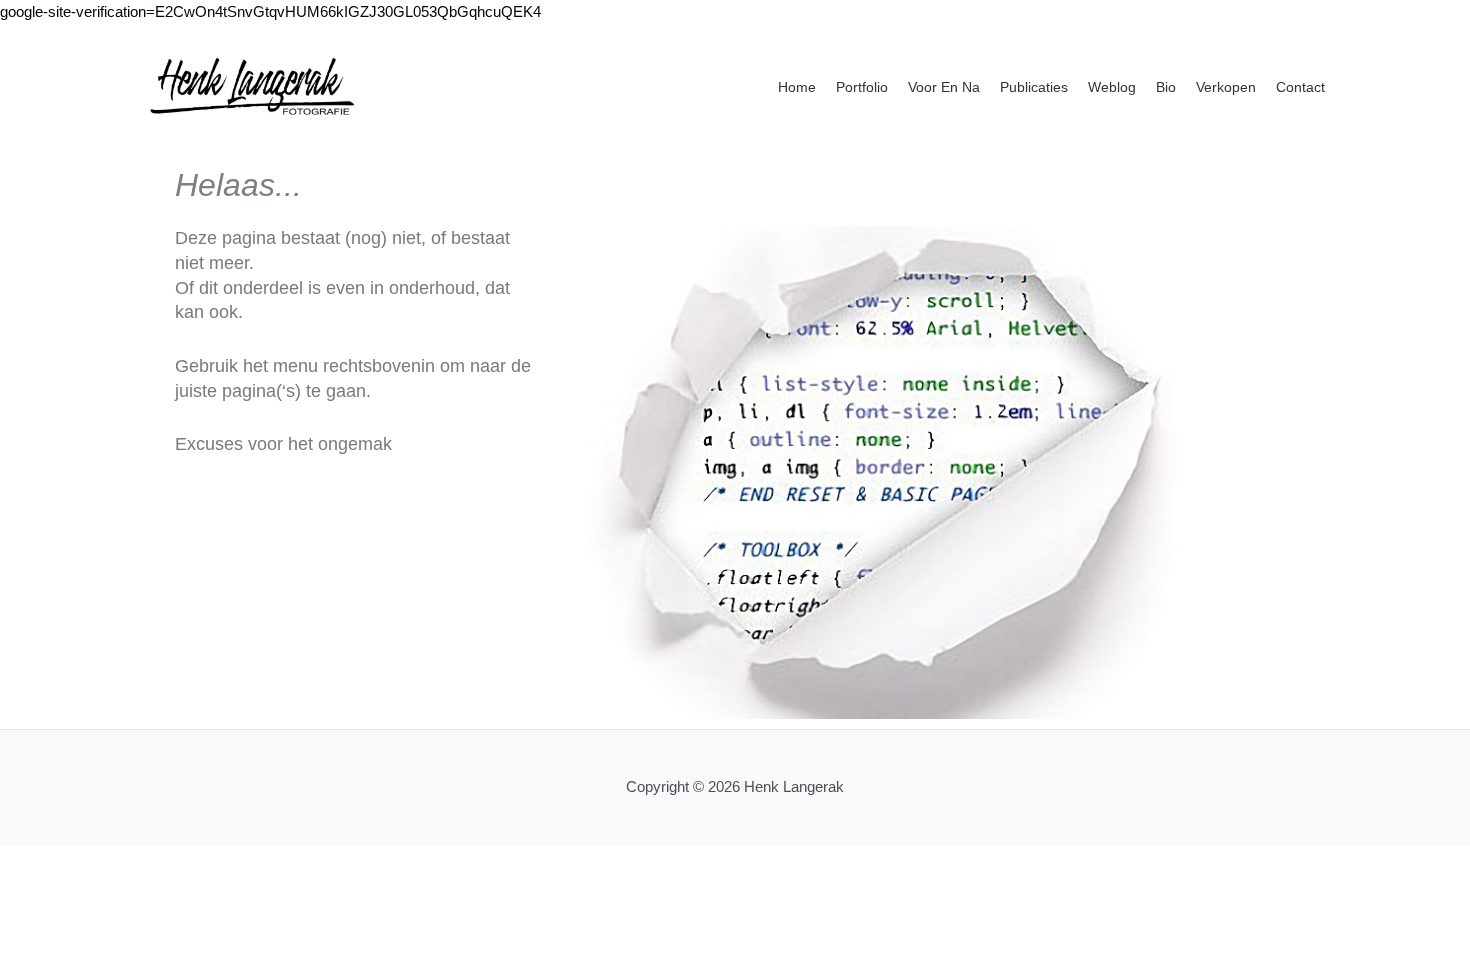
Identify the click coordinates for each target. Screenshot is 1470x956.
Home (797, 87)
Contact (1300, 87)
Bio (1166, 87)
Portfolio (862, 87)
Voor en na (944, 87)
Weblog (1112, 87)
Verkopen (1226, 87)
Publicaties (1034, 87)
